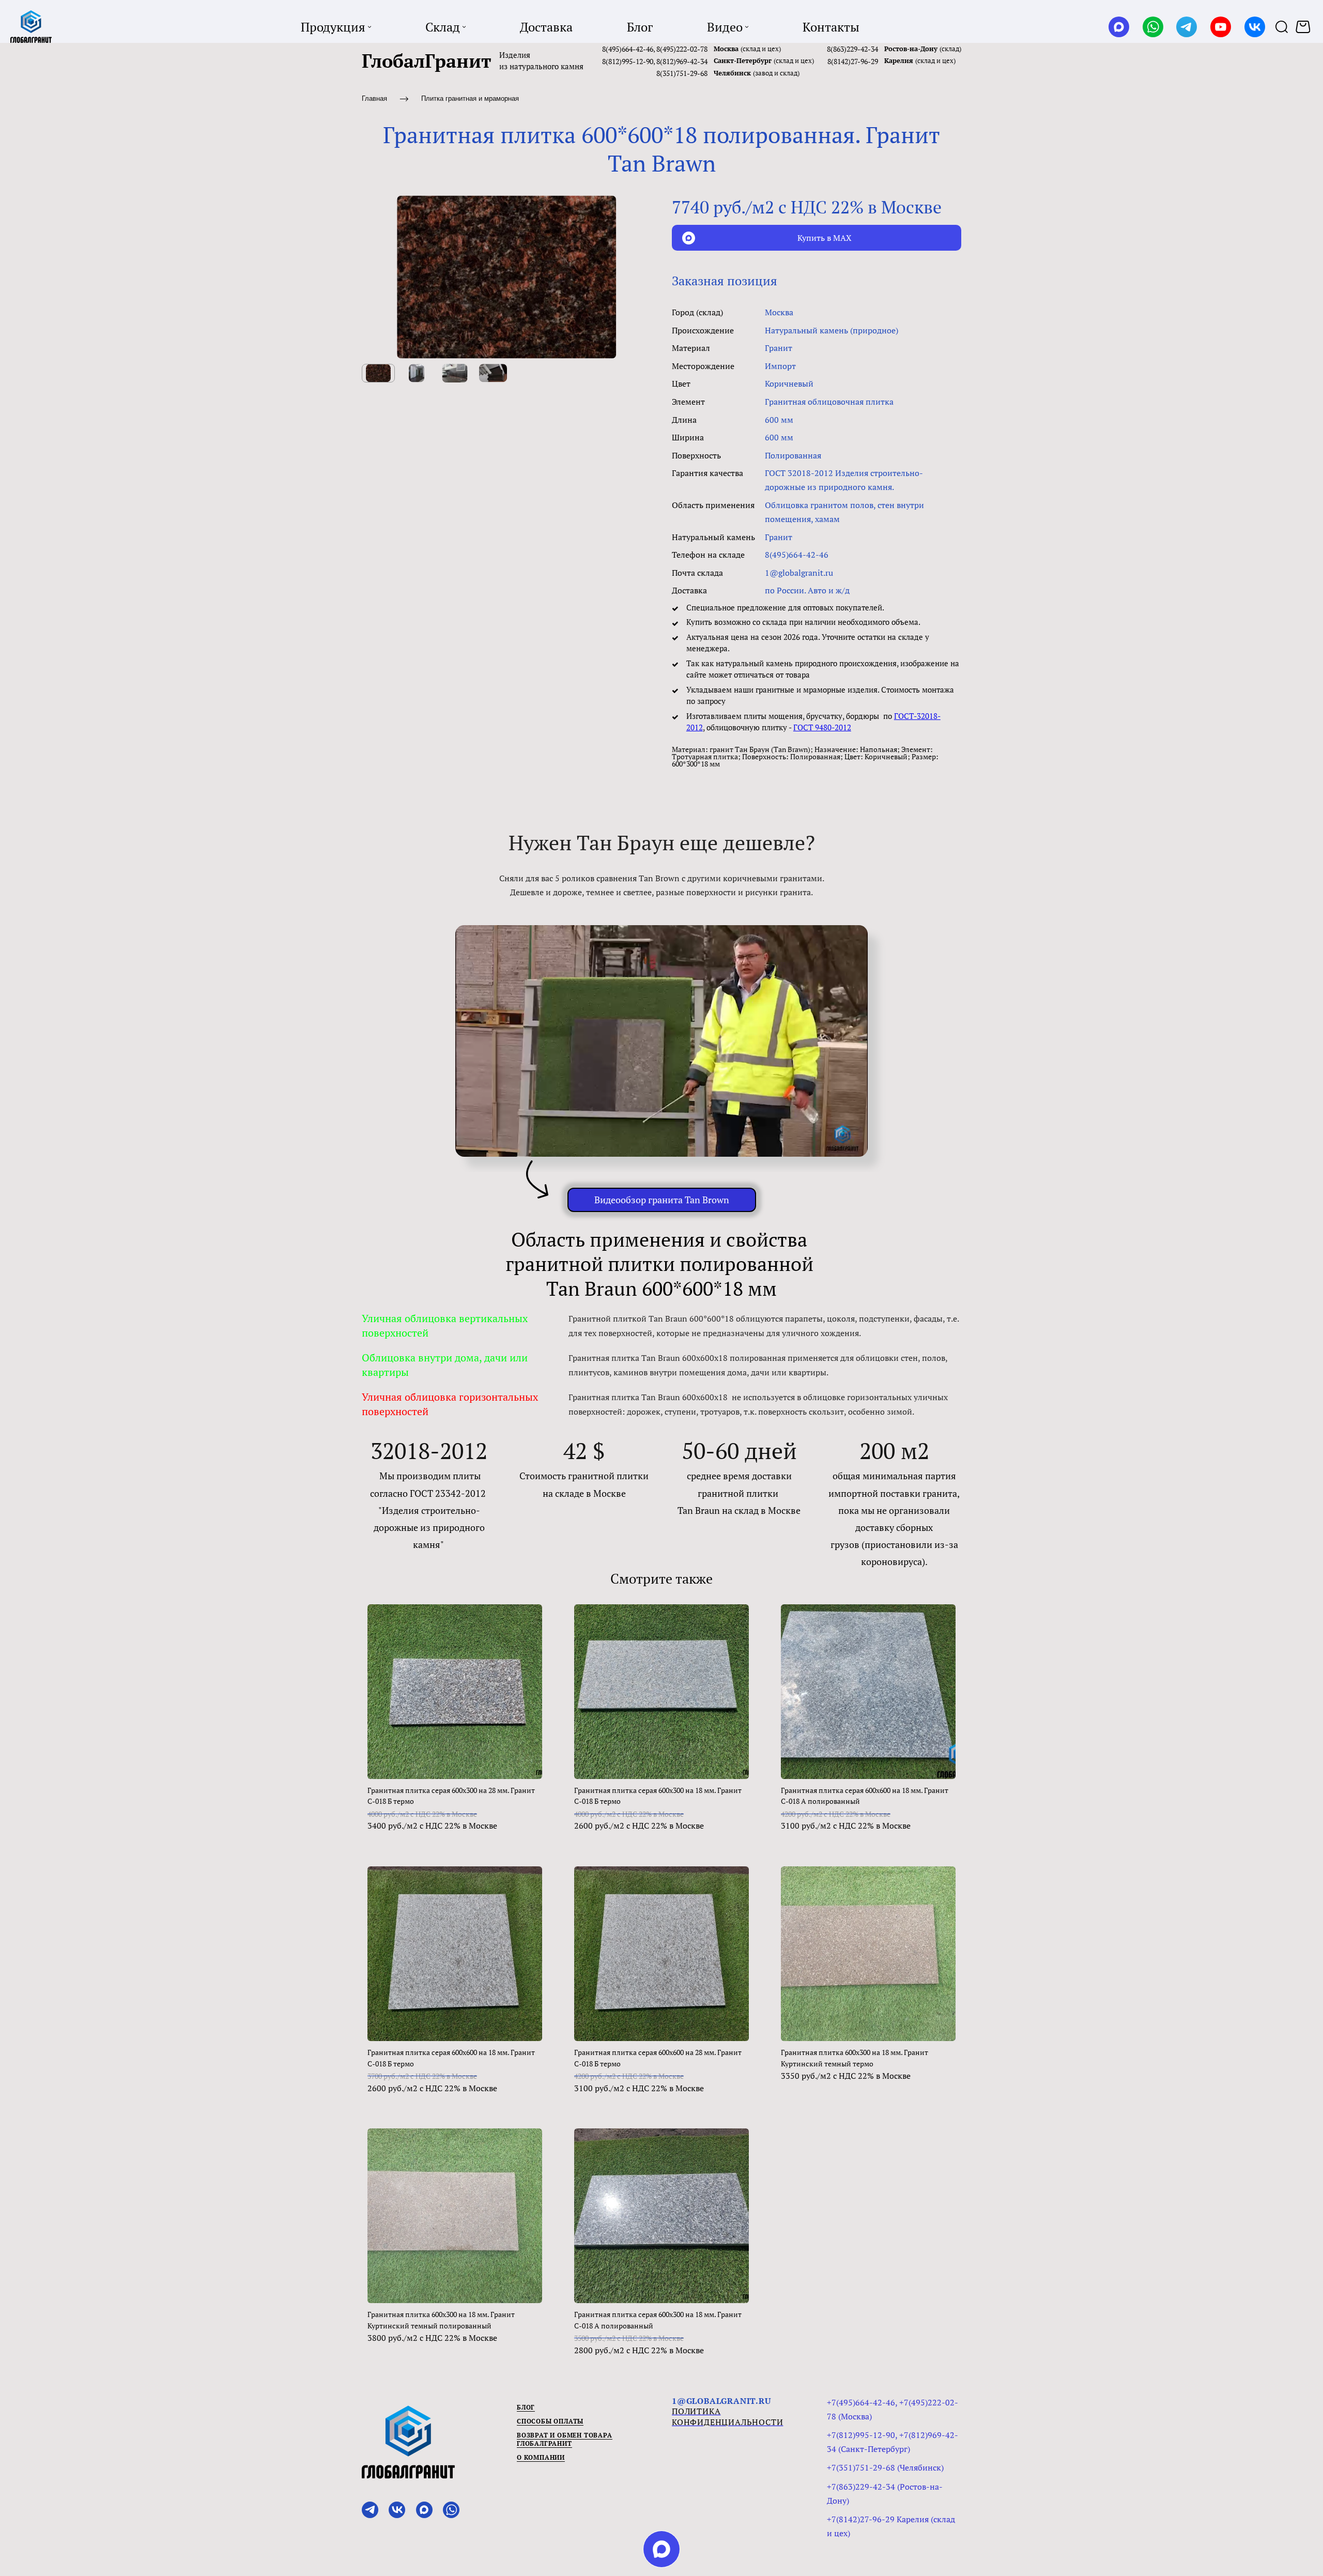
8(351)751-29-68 (682, 73)
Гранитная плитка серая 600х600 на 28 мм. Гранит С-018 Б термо (658, 2058)
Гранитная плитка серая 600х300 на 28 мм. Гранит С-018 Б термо (451, 1796)
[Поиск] (1282, 27)
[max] (661, 2549)
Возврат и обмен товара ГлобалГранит (565, 2439)
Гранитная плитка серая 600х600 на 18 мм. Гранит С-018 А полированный (865, 1796)
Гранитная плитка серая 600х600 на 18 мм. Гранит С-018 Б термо (451, 2058)
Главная (374, 98)
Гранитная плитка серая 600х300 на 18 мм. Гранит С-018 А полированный (658, 2320)
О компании (541, 2457)
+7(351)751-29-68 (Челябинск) (885, 2467)
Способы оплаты (550, 2421)
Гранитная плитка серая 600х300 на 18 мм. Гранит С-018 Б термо (658, 1796)
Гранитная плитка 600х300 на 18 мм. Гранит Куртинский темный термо (855, 2058)
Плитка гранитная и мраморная (470, 98)
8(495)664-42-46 (628, 49)
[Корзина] (1304, 27)
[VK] (1255, 27)
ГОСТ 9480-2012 (822, 727)
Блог (526, 2407)
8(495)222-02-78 (682, 49)
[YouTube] (1221, 27)
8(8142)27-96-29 (853, 61)
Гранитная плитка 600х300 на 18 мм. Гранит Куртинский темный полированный (441, 2320)
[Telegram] (1187, 27)
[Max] (1119, 27)
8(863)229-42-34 (852, 49)
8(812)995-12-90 (628, 61)
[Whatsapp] (1153, 27)
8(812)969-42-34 (682, 61)
